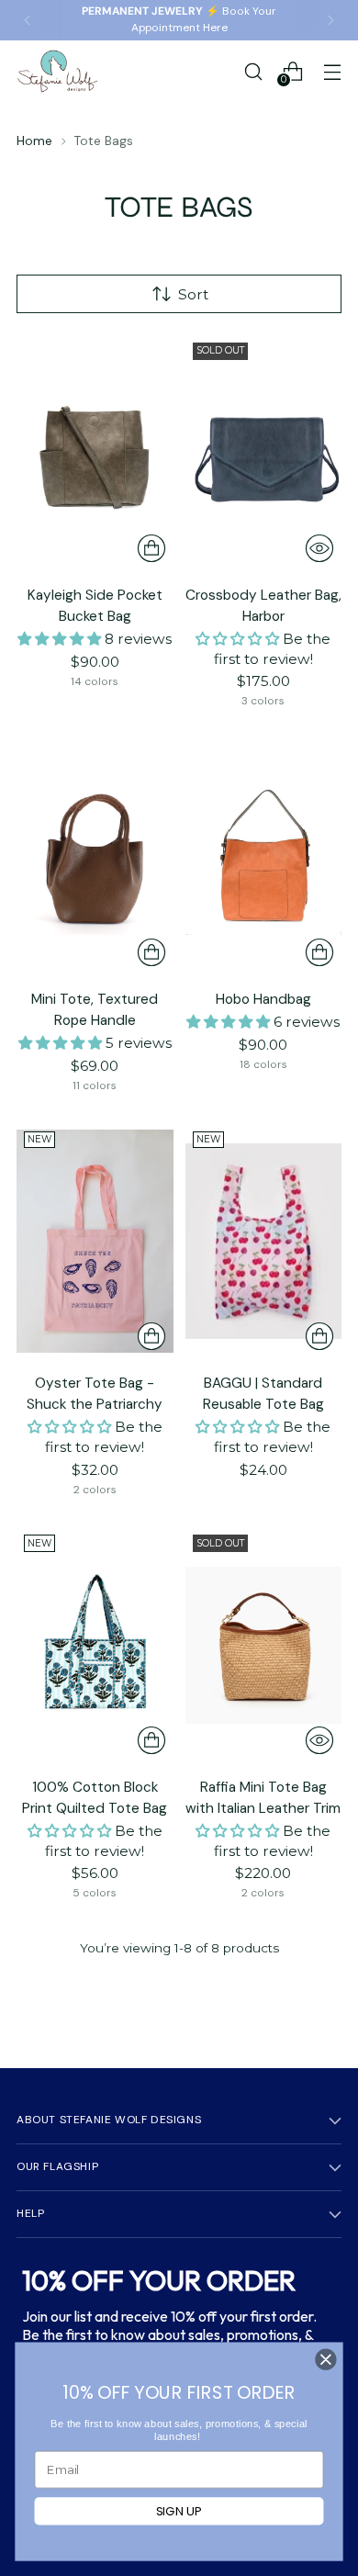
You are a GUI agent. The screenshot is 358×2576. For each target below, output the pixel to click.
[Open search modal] (253, 71)
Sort (193, 294)
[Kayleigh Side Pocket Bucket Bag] (95, 453)
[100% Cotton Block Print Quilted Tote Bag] (95, 1645)
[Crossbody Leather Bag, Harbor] (264, 453)
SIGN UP (179, 2511)
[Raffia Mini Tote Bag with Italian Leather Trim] (264, 1645)
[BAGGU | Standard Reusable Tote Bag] (264, 1242)
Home (34, 141)
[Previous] (28, 20)
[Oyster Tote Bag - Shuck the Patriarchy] (95, 1242)
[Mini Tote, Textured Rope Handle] (95, 857)
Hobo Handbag (263, 999)
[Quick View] (319, 548)
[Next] (330, 20)
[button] (61, 639)
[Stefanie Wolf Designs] (58, 71)
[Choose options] (151, 548)
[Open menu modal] (332, 71)
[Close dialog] (326, 2359)
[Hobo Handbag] (264, 857)
